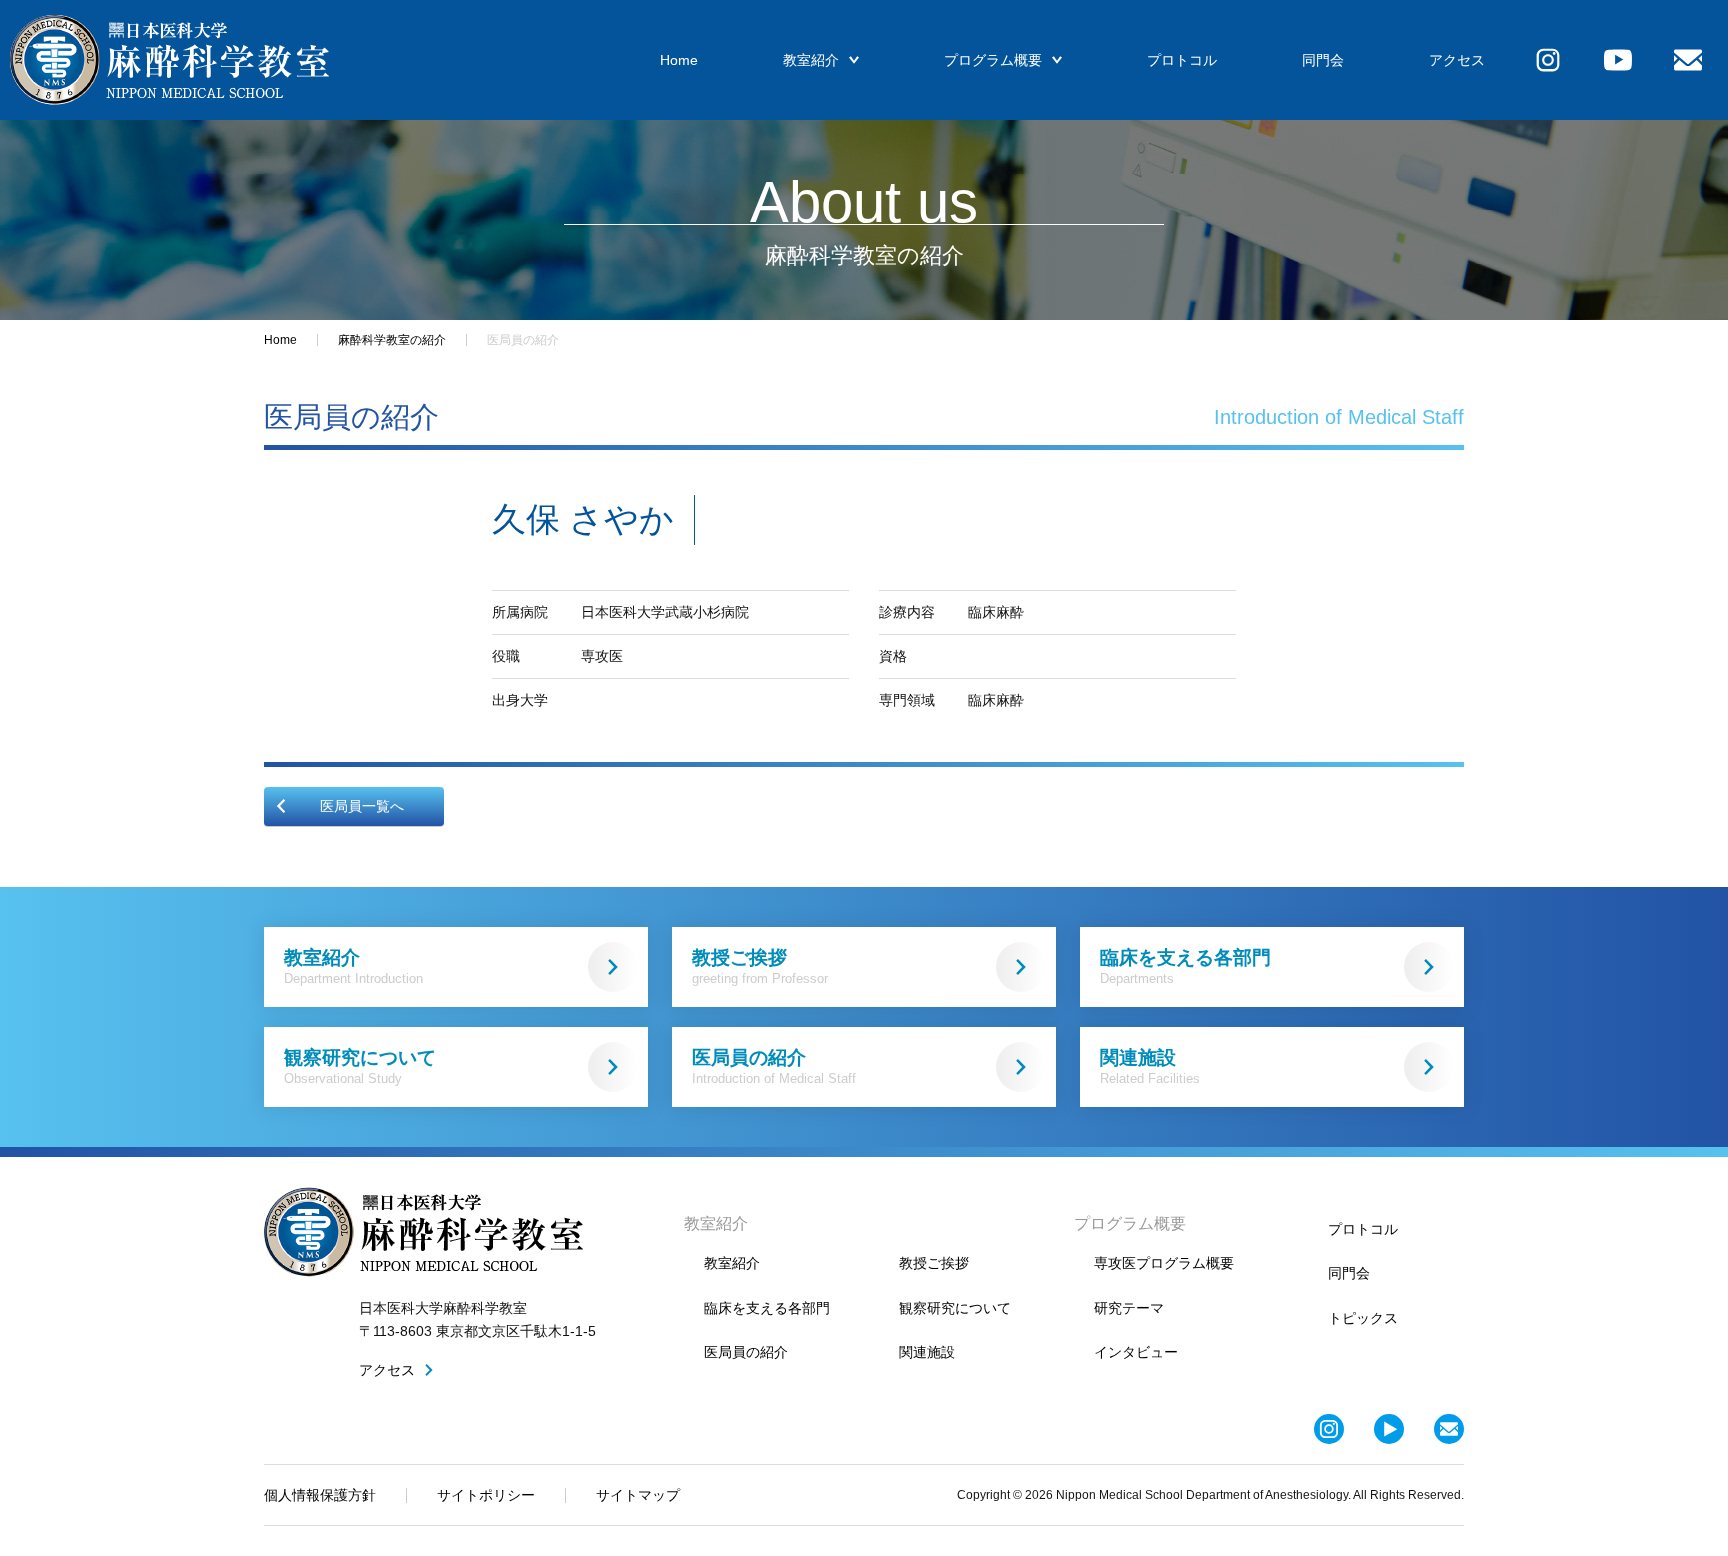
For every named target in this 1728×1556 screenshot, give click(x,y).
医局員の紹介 (774, 1066)
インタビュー (1136, 1352)
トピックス (1363, 1318)
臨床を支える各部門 (1185, 966)
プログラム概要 (993, 60)
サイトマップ (638, 1495)
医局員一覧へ (362, 806)
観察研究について (360, 1066)
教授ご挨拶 (760, 966)
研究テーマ (1129, 1308)
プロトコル (1182, 60)
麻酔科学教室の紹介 (392, 340)
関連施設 (1150, 1066)
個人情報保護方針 (320, 1495)
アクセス (1457, 60)
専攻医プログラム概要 (1164, 1263)
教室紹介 (811, 60)
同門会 (1323, 60)
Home (679, 60)
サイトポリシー (486, 1495)
